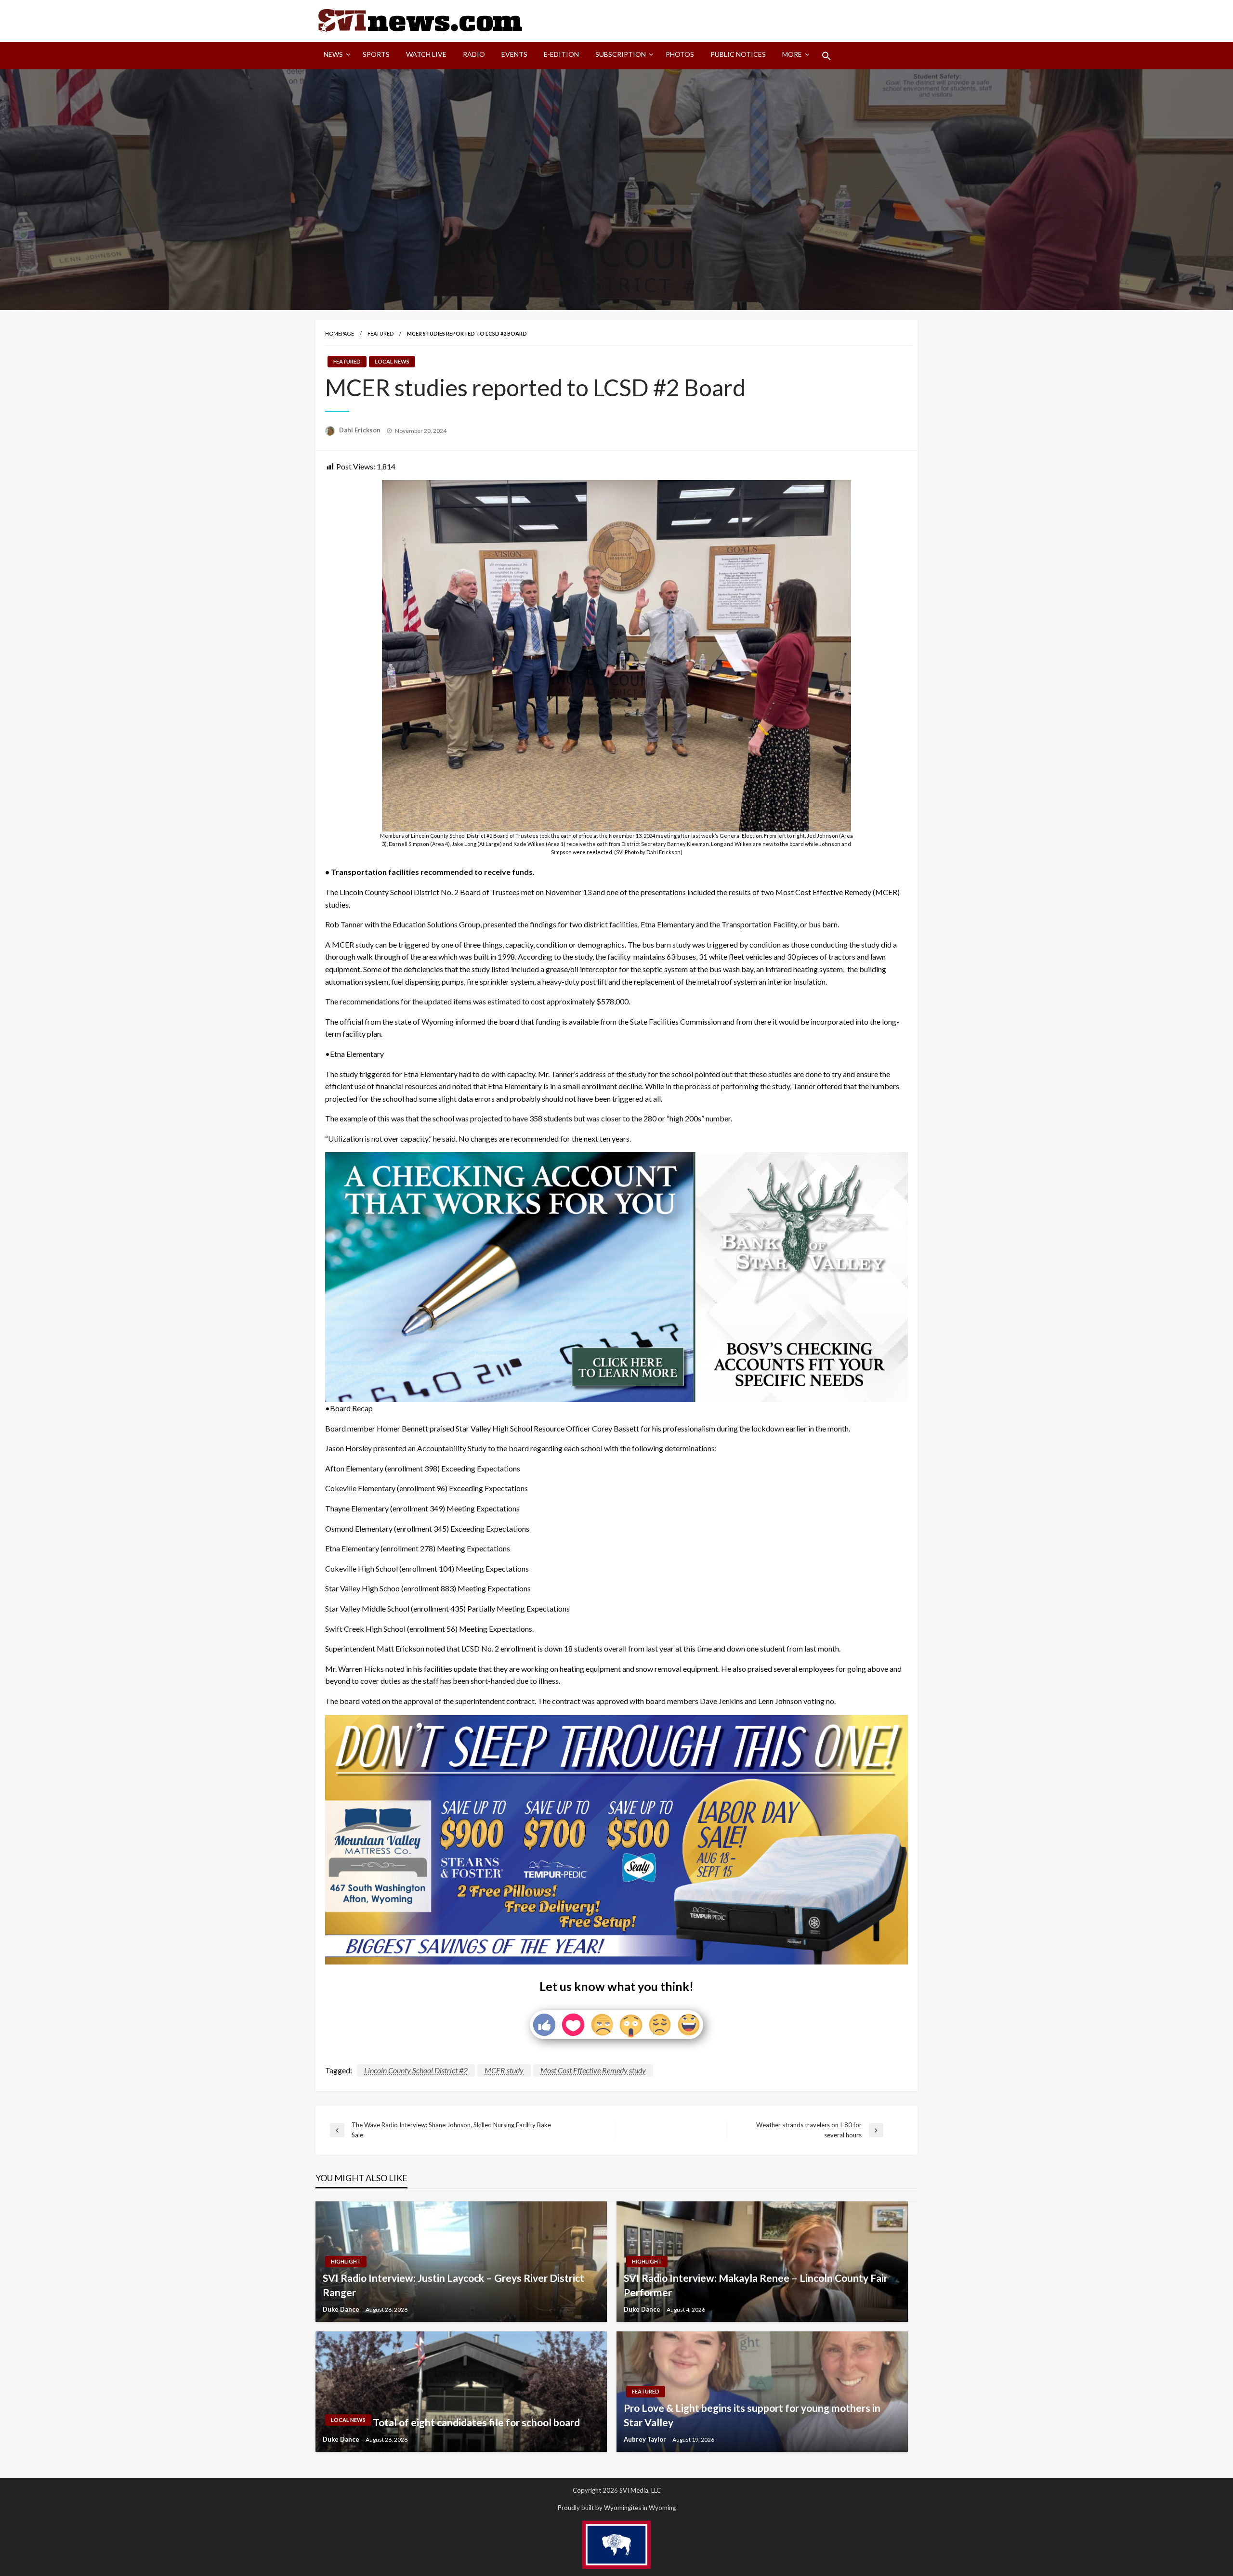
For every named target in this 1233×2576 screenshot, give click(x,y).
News (333, 54)
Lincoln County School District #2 (416, 2070)
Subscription (621, 54)
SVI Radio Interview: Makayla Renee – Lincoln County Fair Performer (756, 2285)
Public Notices (738, 54)
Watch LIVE (426, 54)
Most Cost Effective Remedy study (593, 2070)
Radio (474, 54)
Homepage (340, 333)
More (792, 54)
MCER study (504, 2070)
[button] (826, 56)
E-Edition (561, 54)
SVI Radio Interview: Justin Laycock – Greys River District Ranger (453, 2285)
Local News (392, 361)
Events (514, 54)
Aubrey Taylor (646, 2439)
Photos (680, 54)
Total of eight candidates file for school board (476, 2422)
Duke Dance (342, 2309)
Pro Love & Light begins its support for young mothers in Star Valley (752, 2415)
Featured (380, 333)
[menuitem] (335, 56)
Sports (376, 54)
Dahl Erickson (361, 430)
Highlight (346, 2261)
